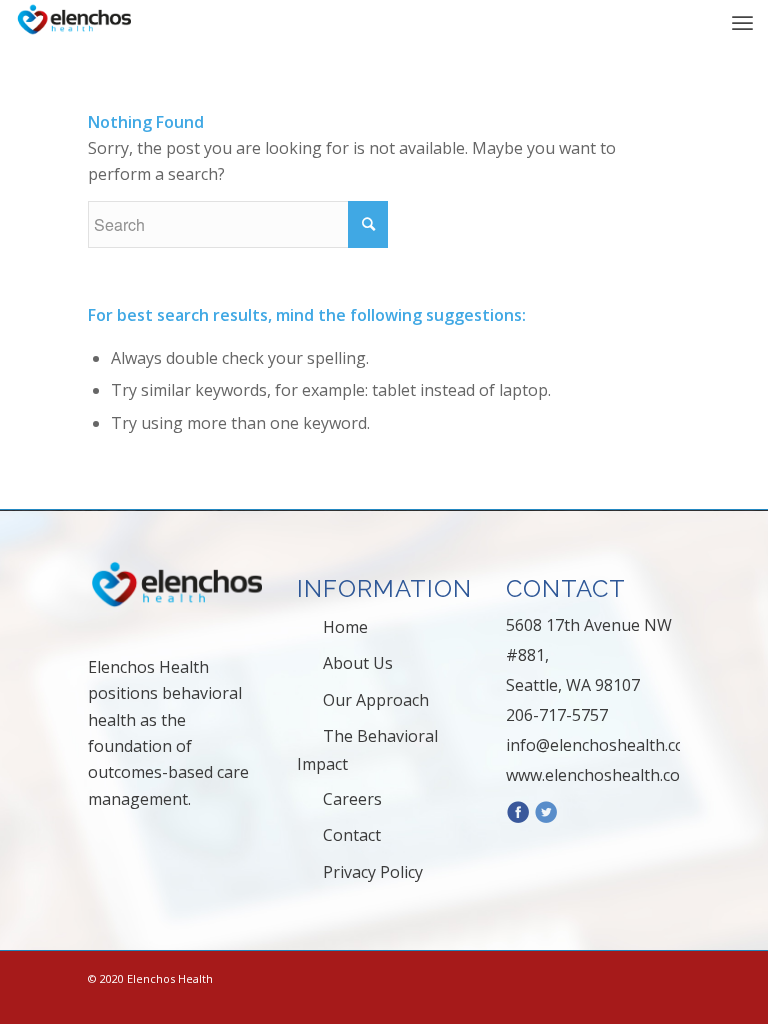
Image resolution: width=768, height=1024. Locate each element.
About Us (358, 663)
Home (345, 627)
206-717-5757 (557, 715)
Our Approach (376, 700)
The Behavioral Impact (367, 749)
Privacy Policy (373, 872)
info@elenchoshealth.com (602, 745)
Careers (352, 799)
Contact (352, 835)
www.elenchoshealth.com (600, 775)
